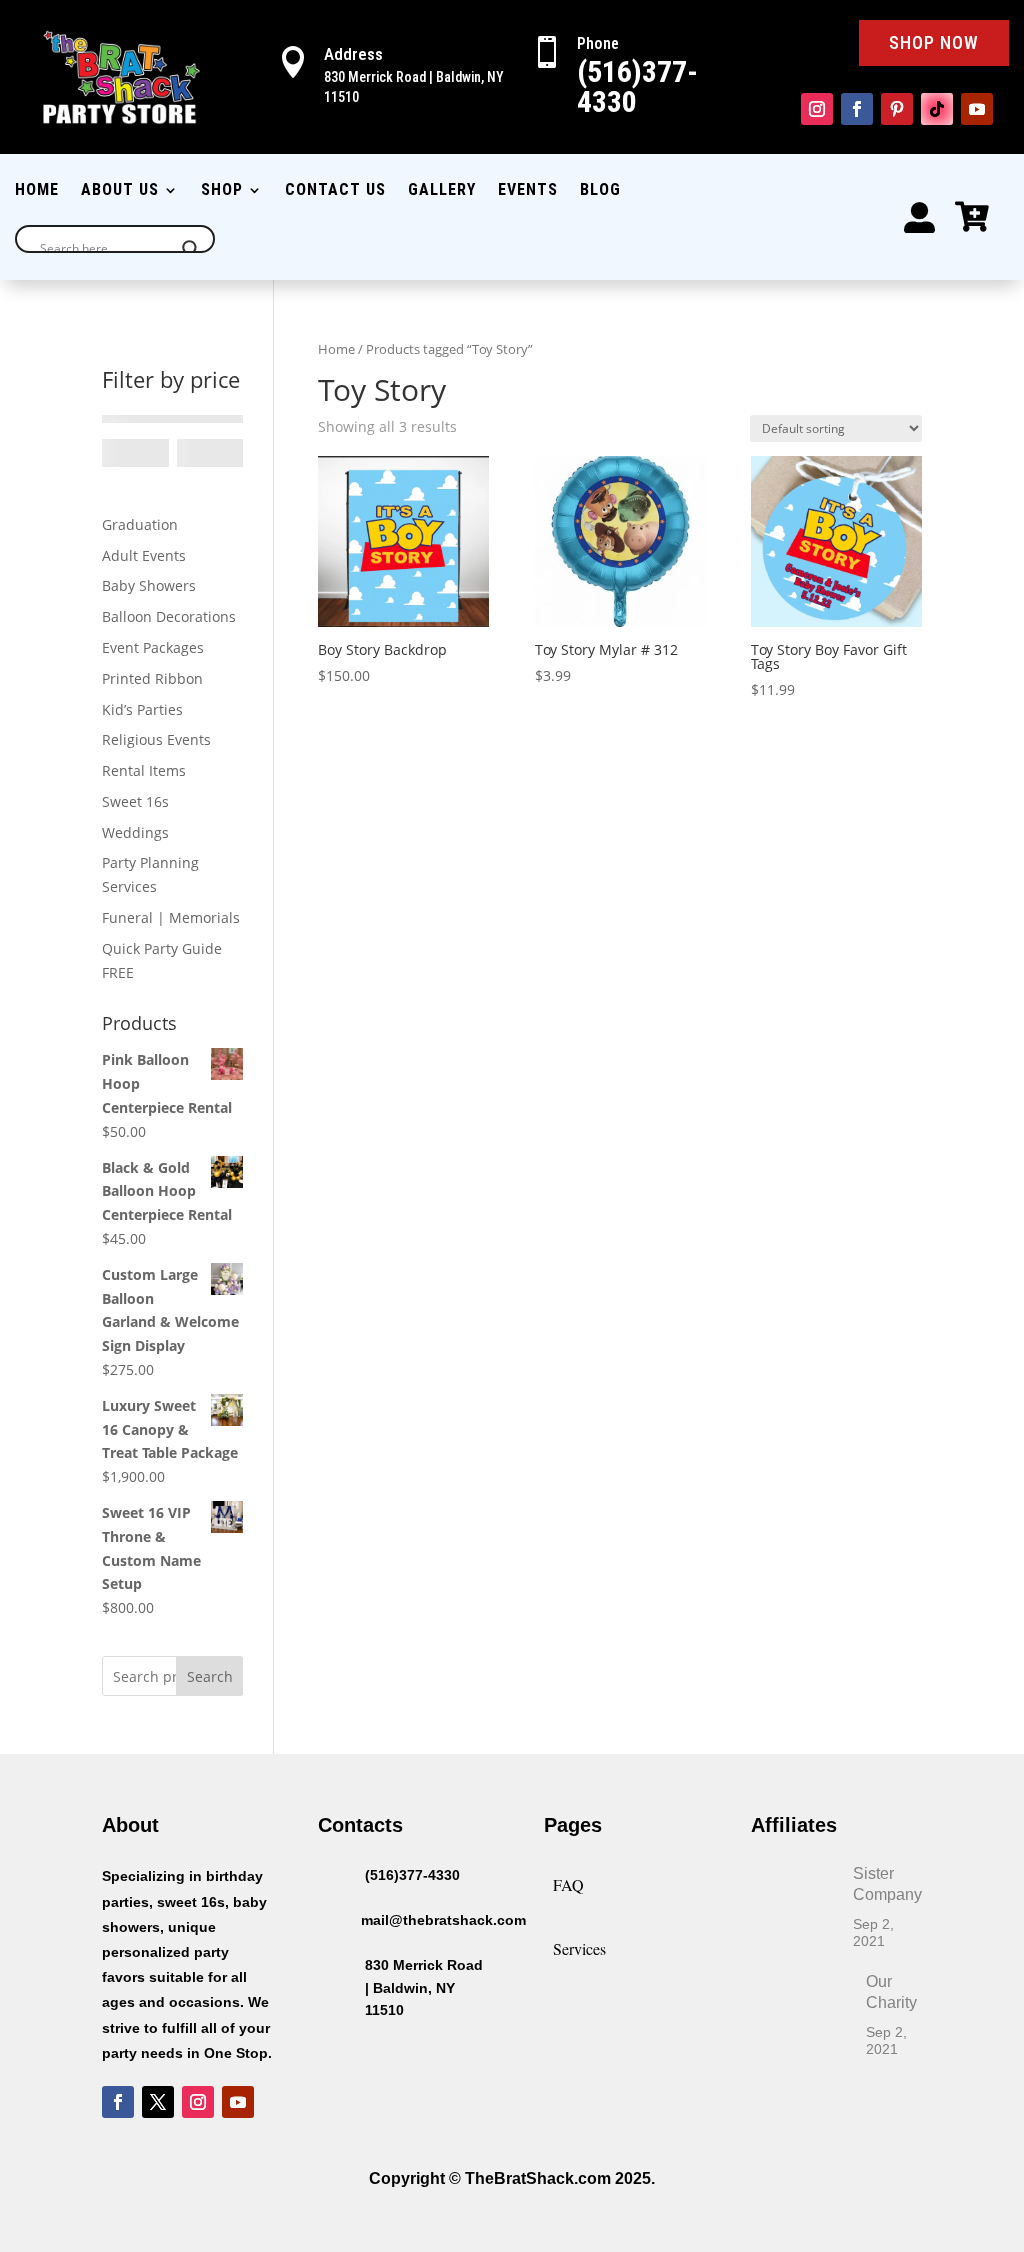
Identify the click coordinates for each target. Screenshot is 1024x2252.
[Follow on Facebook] (857, 109)
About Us (120, 191)
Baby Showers (149, 585)
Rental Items (144, 770)
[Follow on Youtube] (977, 109)
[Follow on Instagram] (817, 109)
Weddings (135, 832)
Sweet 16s (135, 801)
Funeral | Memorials (171, 917)
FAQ (568, 1884)
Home (37, 191)
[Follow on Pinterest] (897, 109)
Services (579, 1948)
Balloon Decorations (169, 616)
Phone (598, 43)
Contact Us (335, 191)
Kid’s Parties (142, 709)
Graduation (140, 524)
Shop (222, 191)
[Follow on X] (158, 2102)
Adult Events (144, 555)
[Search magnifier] (191, 249)
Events (528, 191)
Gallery (442, 191)
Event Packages (153, 647)
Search (210, 1676)
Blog (600, 191)
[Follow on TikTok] (937, 109)
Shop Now (934, 42)
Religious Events (156, 739)
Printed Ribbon (152, 678)
